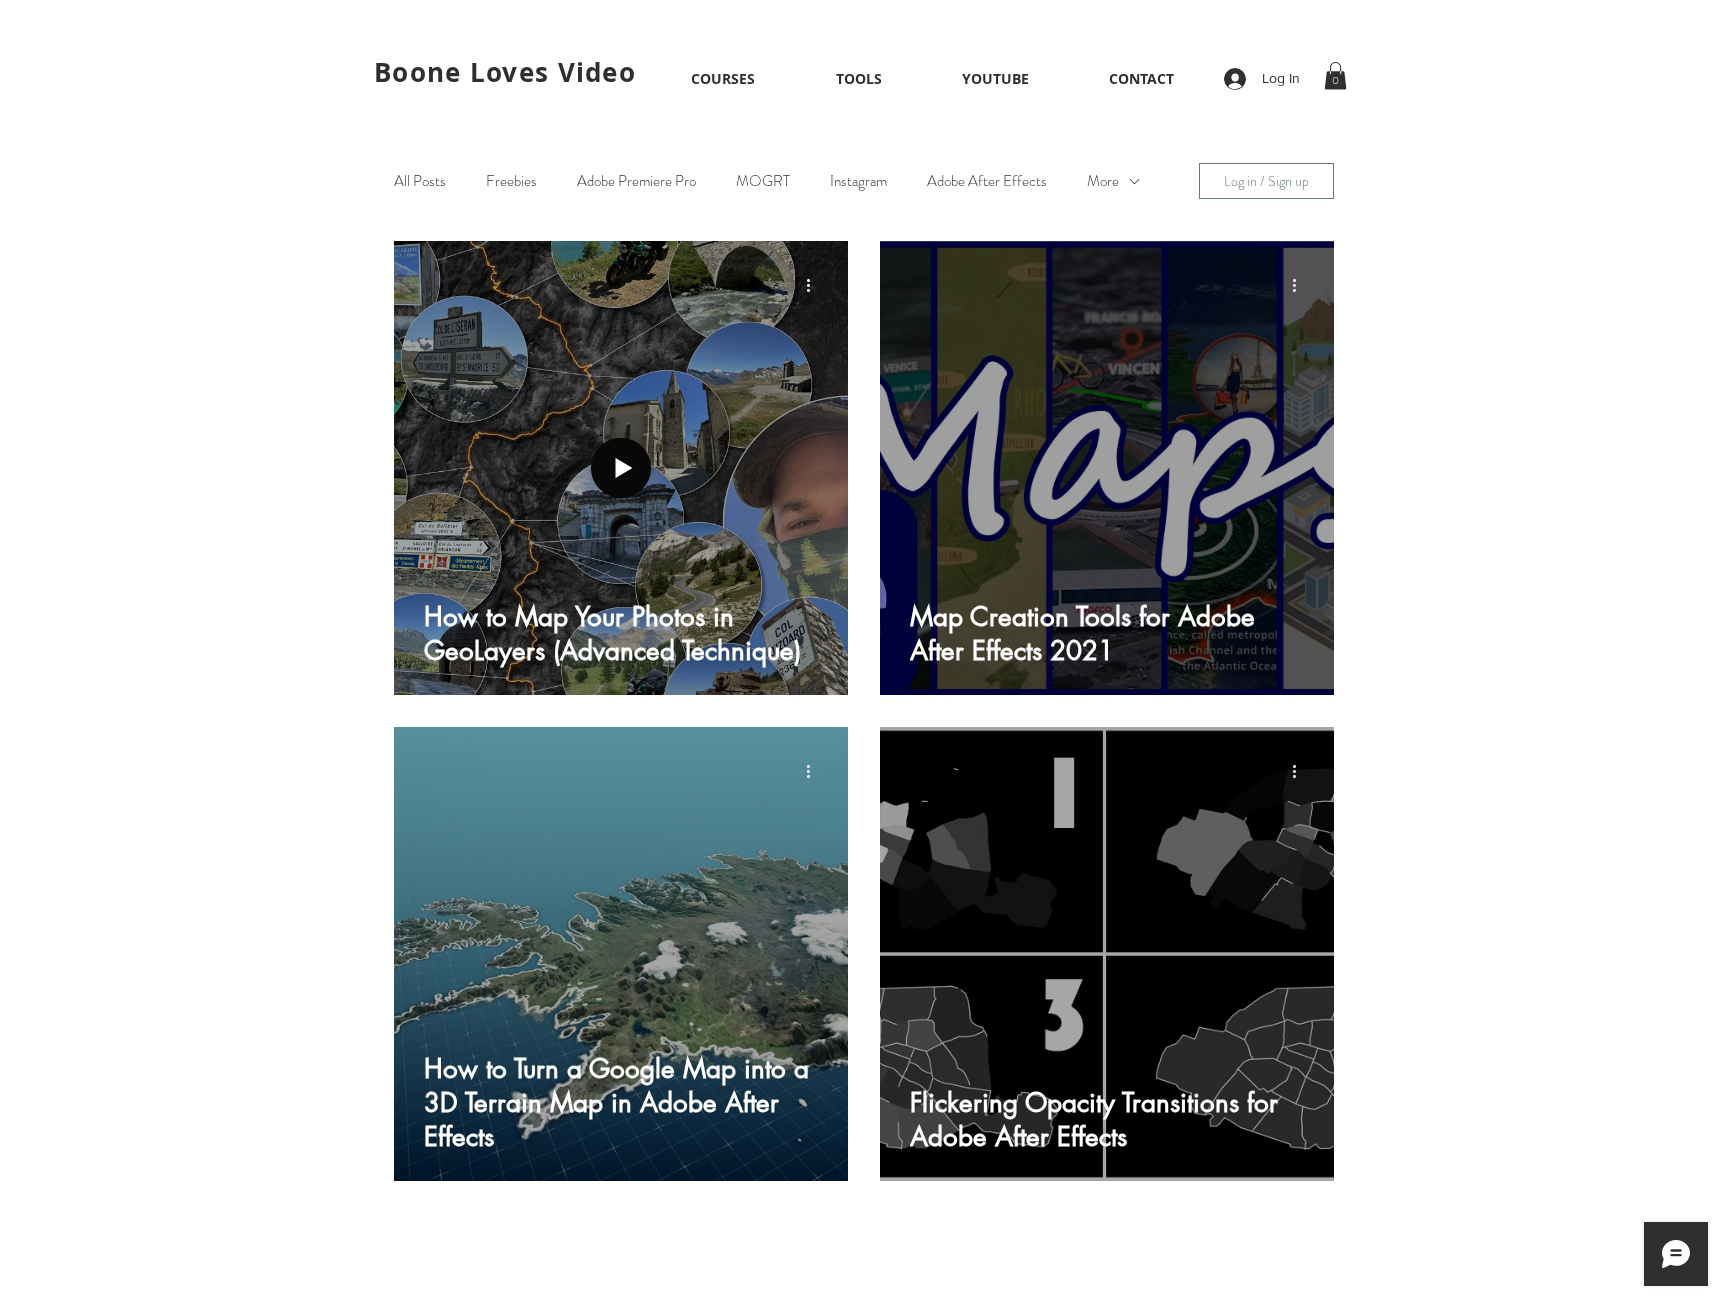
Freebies (511, 181)
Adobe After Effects (987, 181)
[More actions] (815, 285)
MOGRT (763, 181)
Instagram (858, 181)
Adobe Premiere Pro (636, 181)
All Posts (420, 181)
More (1103, 181)
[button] (722, 79)
